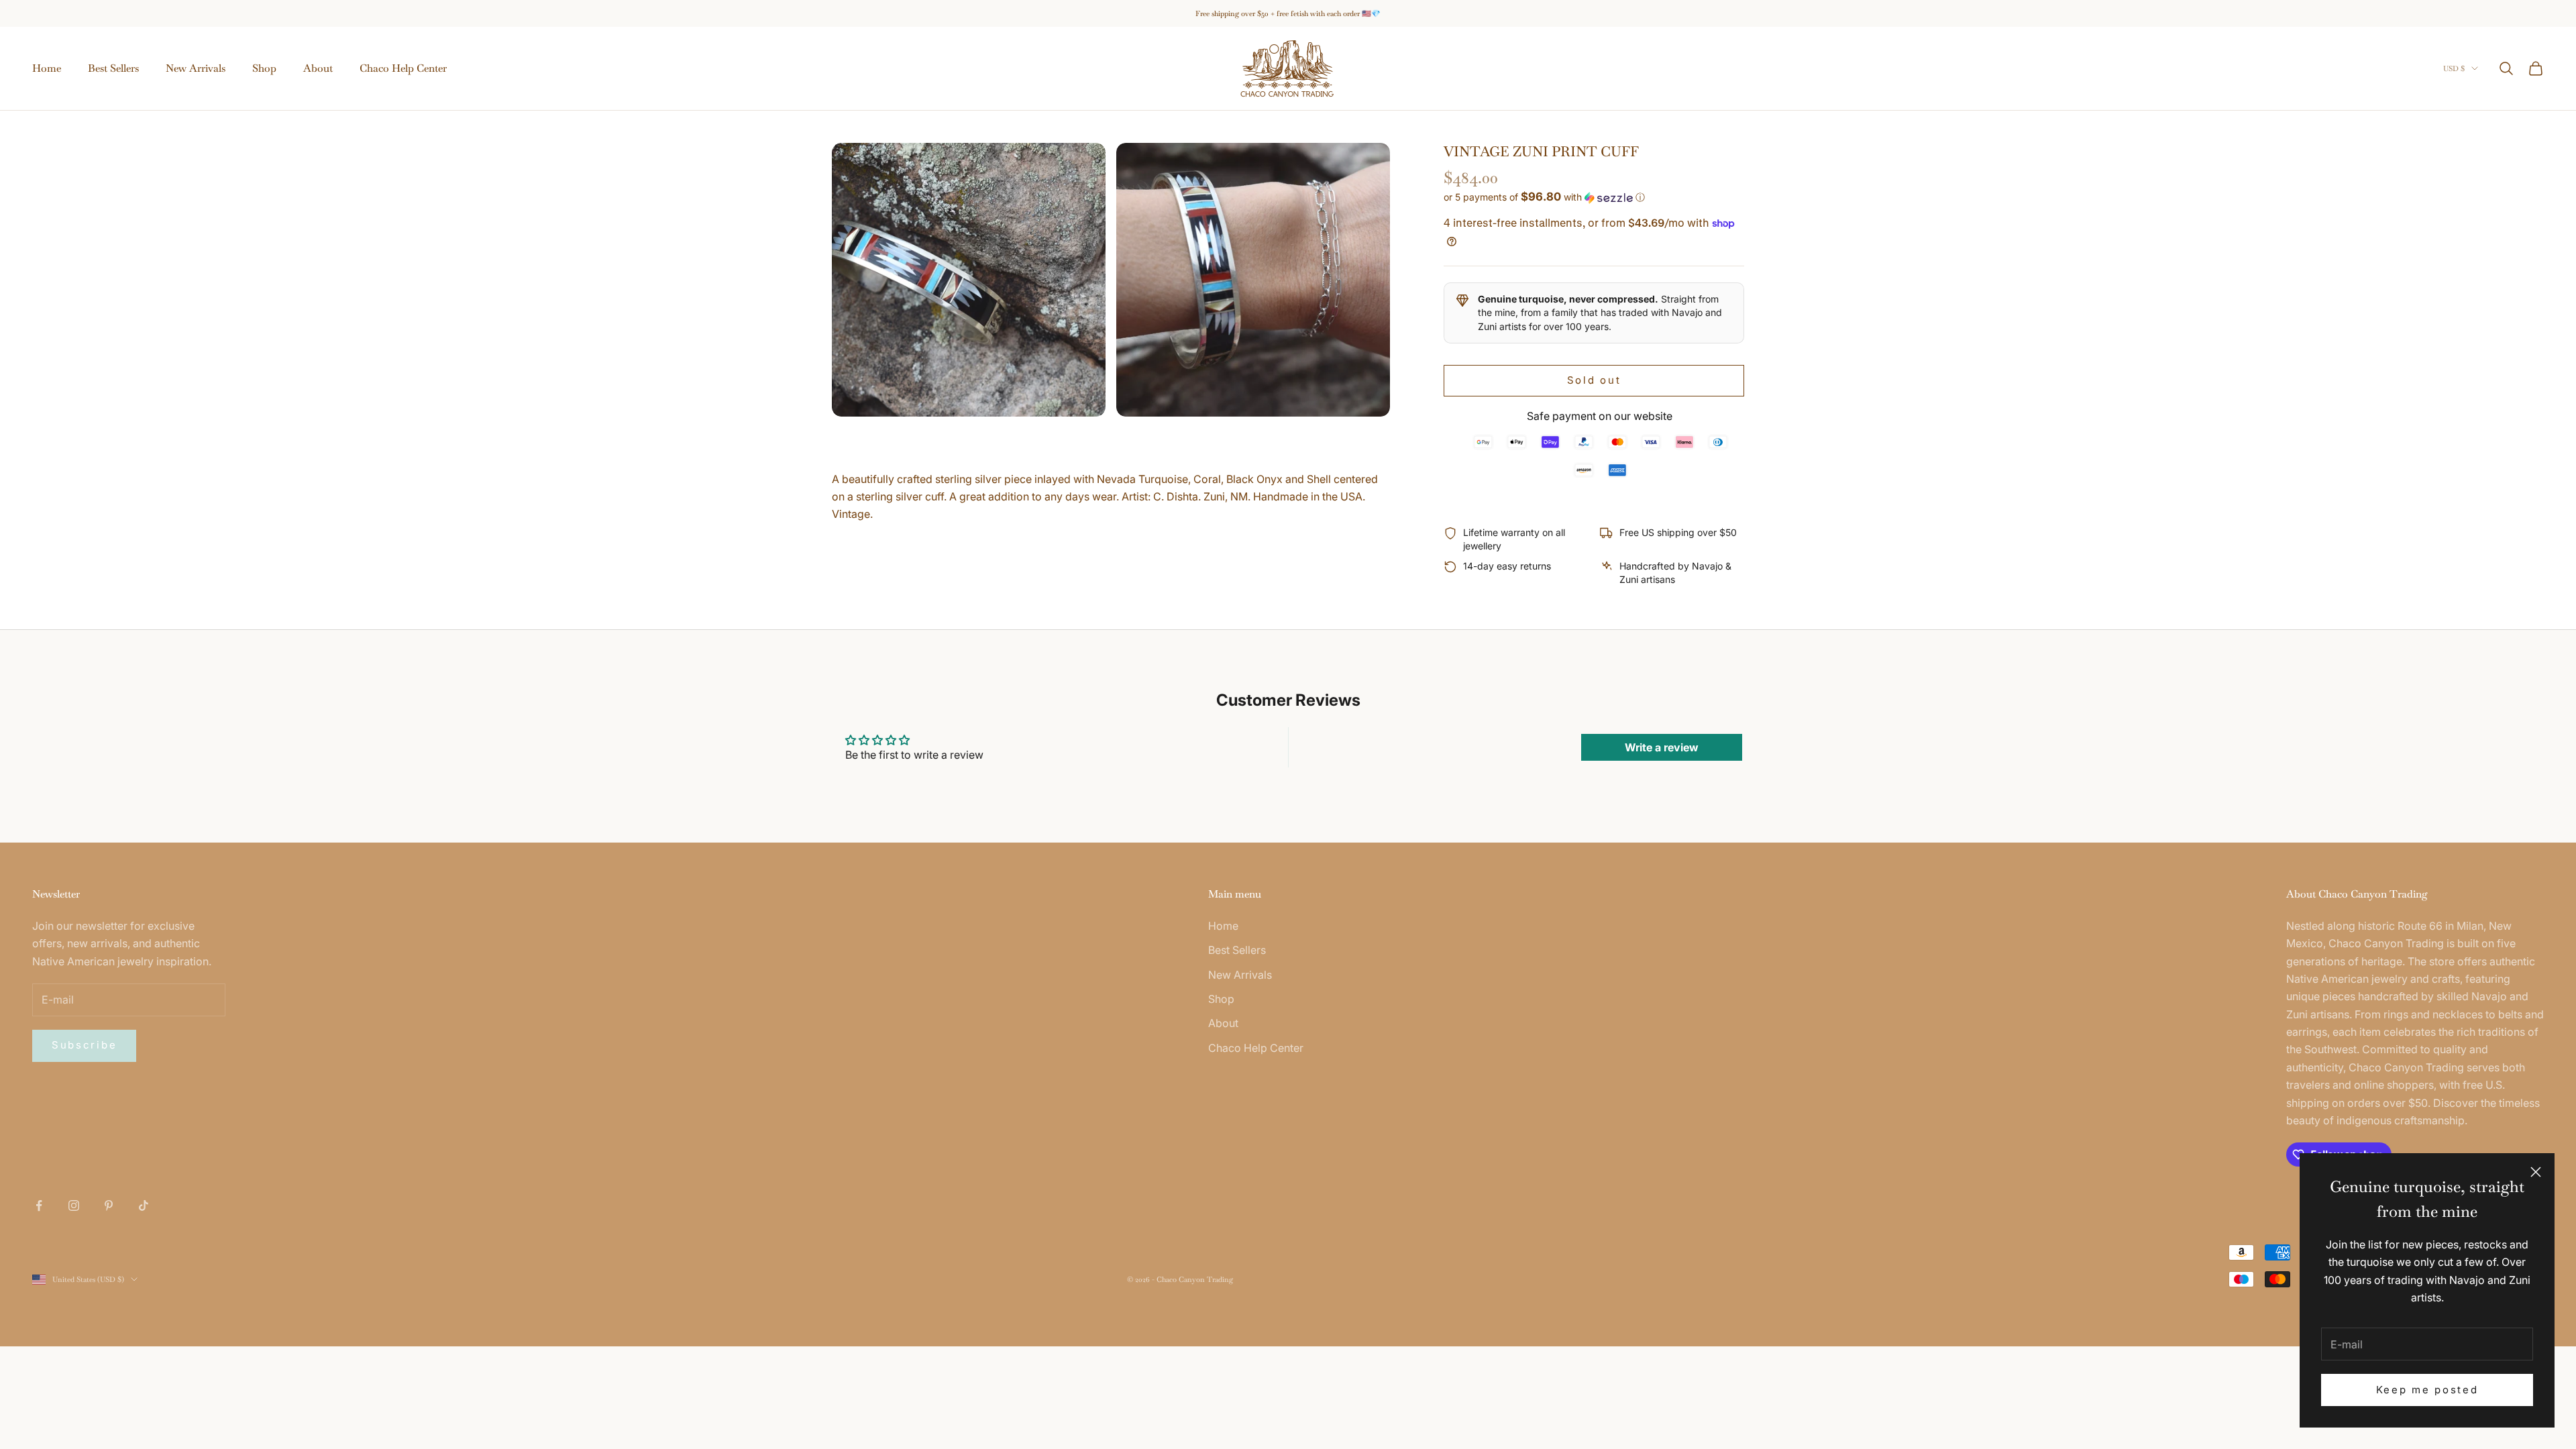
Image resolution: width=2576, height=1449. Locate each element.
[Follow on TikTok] (144, 1205)
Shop (264, 68)
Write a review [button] (1662, 747)
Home (47, 68)
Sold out (1594, 380)
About (318, 68)
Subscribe (84, 1045)
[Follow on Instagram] (74, 1205)
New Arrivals (196, 68)
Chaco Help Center (403, 68)
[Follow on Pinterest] (109, 1205)
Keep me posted (2427, 1390)
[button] (1594, 197)
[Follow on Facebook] (39, 1205)
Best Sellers (113, 68)
